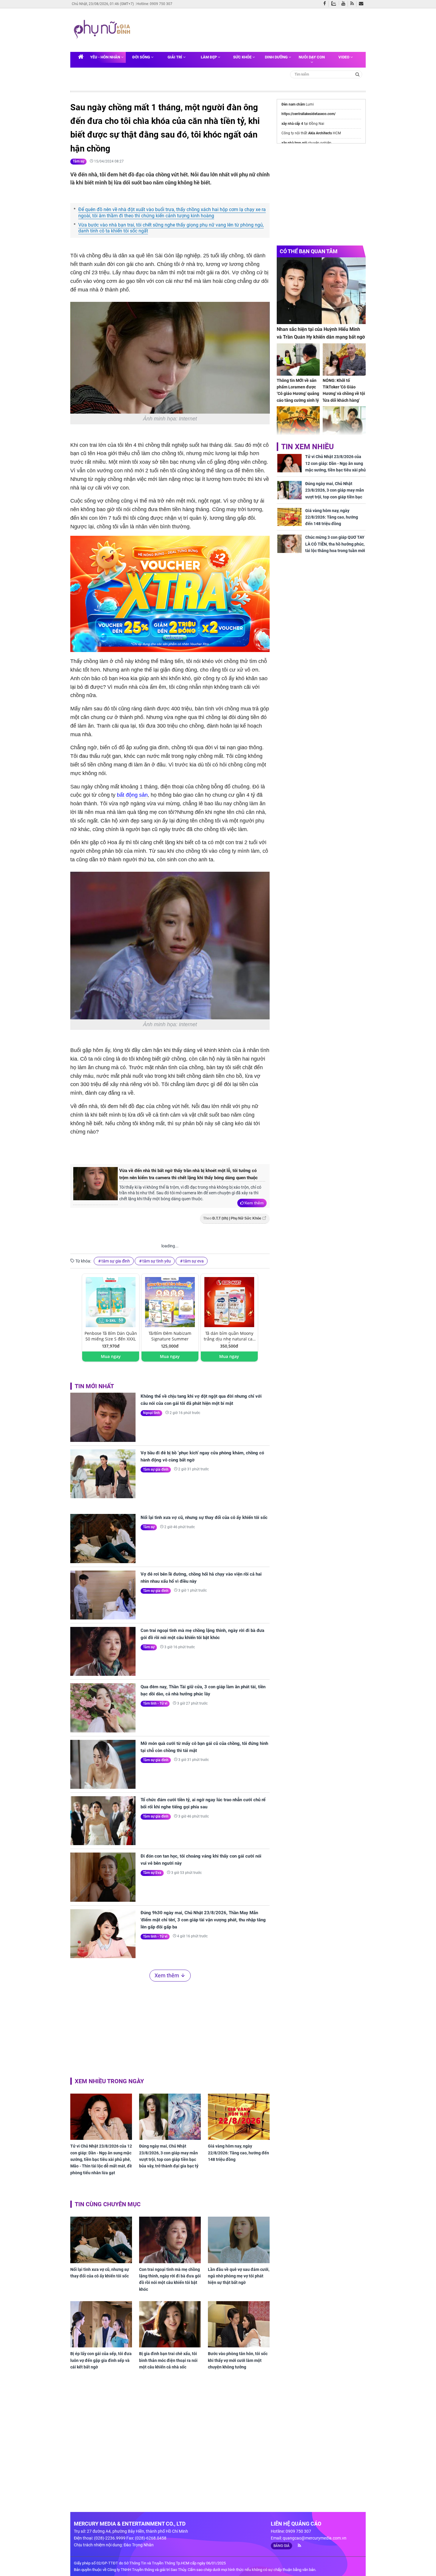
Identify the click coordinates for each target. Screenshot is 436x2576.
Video (344, 57)
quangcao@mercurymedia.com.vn (315, 2538)
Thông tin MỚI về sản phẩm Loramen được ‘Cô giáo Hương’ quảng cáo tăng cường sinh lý (298, 390)
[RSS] (353, 4)
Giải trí (175, 57)
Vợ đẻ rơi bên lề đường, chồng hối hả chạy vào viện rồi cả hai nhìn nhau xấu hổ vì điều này (201, 1578)
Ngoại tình (151, 1413)
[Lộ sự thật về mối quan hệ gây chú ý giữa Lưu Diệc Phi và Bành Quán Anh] (344, 422)
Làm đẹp (209, 57)
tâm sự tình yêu (157, 1261)
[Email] (362, 4)
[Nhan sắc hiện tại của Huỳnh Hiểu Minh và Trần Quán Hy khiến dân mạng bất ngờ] (321, 291)
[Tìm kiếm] (358, 74)
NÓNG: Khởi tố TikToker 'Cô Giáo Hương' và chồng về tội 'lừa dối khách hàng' (344, 390)
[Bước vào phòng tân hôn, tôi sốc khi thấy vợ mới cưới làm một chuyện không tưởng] (239, 2324)
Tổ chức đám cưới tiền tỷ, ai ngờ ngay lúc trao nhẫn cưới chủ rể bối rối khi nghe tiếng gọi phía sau (203, 1803)
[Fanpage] (326, 4)
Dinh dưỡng (277, 57)
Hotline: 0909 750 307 (154, 4)
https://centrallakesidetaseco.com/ (308, 114)
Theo (232, 1218)
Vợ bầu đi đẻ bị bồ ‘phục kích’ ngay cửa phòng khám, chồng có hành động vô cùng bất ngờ (202, 1456)
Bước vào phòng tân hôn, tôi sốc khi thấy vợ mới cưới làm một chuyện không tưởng (238, 2360)
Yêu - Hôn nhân (106, 57)
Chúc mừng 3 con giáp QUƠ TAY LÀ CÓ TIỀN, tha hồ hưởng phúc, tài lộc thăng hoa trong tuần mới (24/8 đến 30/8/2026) (335, 547)
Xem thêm (254, 1203)
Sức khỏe (243, 57)
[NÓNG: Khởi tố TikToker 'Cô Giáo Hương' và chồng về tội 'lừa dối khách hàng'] (344, 360)
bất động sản (132, 795)
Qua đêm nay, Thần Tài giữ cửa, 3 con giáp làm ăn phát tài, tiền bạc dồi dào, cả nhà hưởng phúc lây (203, 1690)
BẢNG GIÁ (281, 2546)
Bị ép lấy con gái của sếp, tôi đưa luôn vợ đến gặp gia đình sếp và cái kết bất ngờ (101, 2360)
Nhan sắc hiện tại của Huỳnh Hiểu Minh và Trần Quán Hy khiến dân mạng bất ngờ (321, 333)
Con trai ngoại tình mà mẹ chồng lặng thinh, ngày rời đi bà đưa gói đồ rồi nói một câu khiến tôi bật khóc (202, 1634)
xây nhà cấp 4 (292, 124)
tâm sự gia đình (116, 1261)
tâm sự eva (194, 1261)
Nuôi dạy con (312, 57)
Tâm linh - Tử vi (155, 1703)
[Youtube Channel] (345, 4)
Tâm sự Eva (152, 1873)
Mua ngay (111, 1356)
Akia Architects (320, 133)
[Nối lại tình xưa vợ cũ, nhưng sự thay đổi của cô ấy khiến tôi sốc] (103, 1538)
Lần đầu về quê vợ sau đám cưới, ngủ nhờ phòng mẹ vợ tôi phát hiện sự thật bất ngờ (239, 2276)
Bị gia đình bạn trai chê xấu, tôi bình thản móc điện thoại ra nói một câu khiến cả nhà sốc (168, 2360)
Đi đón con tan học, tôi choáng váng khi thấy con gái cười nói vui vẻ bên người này (201, 1860)
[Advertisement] (247, 29)
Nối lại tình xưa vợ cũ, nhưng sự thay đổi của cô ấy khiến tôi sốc (204, 1517)
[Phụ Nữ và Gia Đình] (103, 30)
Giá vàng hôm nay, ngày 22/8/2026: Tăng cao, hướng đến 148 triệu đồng (238, 2153)
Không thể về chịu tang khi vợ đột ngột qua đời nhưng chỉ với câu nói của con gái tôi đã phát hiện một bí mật (201, 1400)
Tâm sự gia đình (156, 1469)
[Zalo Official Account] (335, 3)
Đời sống (142, 57)
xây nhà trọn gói (294, 143)
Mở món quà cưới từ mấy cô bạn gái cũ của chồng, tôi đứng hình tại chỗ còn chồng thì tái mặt (204, 1747)
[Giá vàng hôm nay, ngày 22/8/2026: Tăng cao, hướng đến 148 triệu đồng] (239, 2117)
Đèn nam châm (293, 104)
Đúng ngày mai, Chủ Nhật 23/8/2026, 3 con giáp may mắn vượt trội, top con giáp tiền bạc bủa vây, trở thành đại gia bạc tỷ (169, 2156)
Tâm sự (78, 161)
